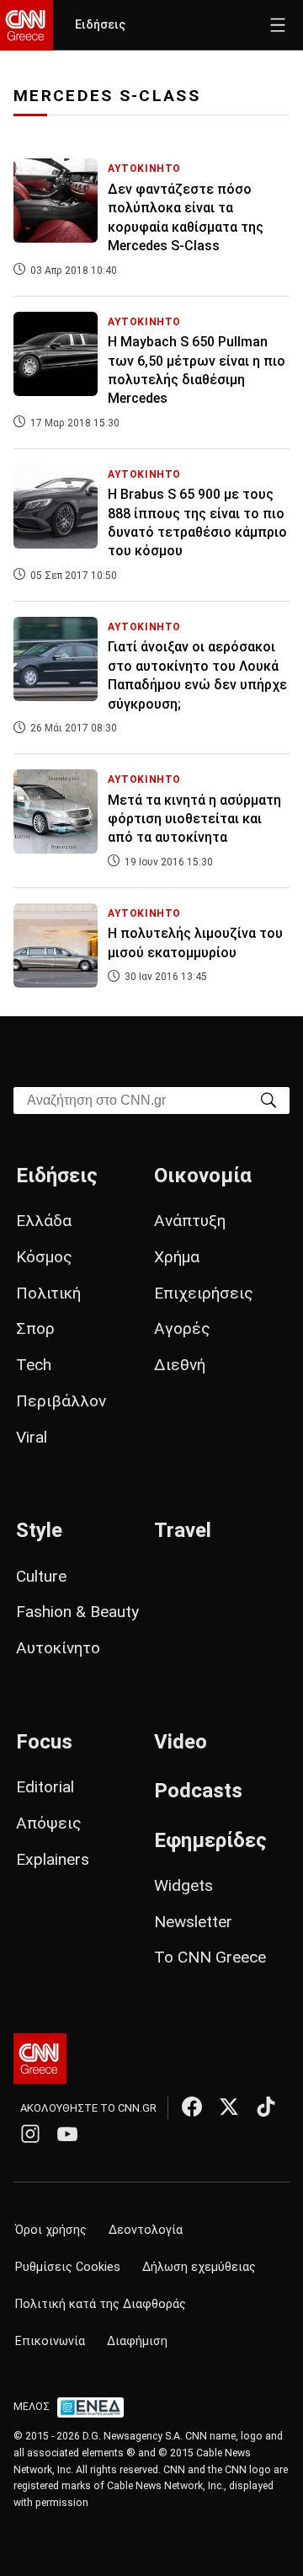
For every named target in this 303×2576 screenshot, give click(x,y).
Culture (41, 1576)
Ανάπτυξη (190, 1221)
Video (181, 1742)
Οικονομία (203, 1176)
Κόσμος (44, 1257)
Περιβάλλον (61, 1401)
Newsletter (193, 1922)
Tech (34, 1365)
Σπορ (35, 1328)
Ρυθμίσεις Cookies (68, 2267)
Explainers (53, 1859)
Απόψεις (49, 1823)
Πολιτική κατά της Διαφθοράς (101, 2304)
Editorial (45, 1787)
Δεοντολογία (146, 2230)
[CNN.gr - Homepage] (27, 25)
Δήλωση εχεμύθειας (199, 2267)
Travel (183, 1530)
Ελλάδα (44, 1221)
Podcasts (198, 1791)
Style (39, 1530)
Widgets (183, 1885)
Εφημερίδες (210, 1840)
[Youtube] (67, 2134)
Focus (44, 1742)
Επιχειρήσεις (204, 1293)
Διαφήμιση (137, 2341)
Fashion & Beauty (77, 1612)
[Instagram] (30, 2134)
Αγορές (182, 1328)
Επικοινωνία (50, 2341)
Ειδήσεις (100, 25)
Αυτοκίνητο (58, 1648)
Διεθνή (180, 1365)
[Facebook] (192, 2107)
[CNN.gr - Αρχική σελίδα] (40, 2059)
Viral (32, 1437)
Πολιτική (48, 1293)
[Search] (268, 1099)
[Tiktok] (266, 2107)
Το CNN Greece (210, 1957)
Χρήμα (177, 1257)
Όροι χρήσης (51, 2230)
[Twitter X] (229, 2107)
